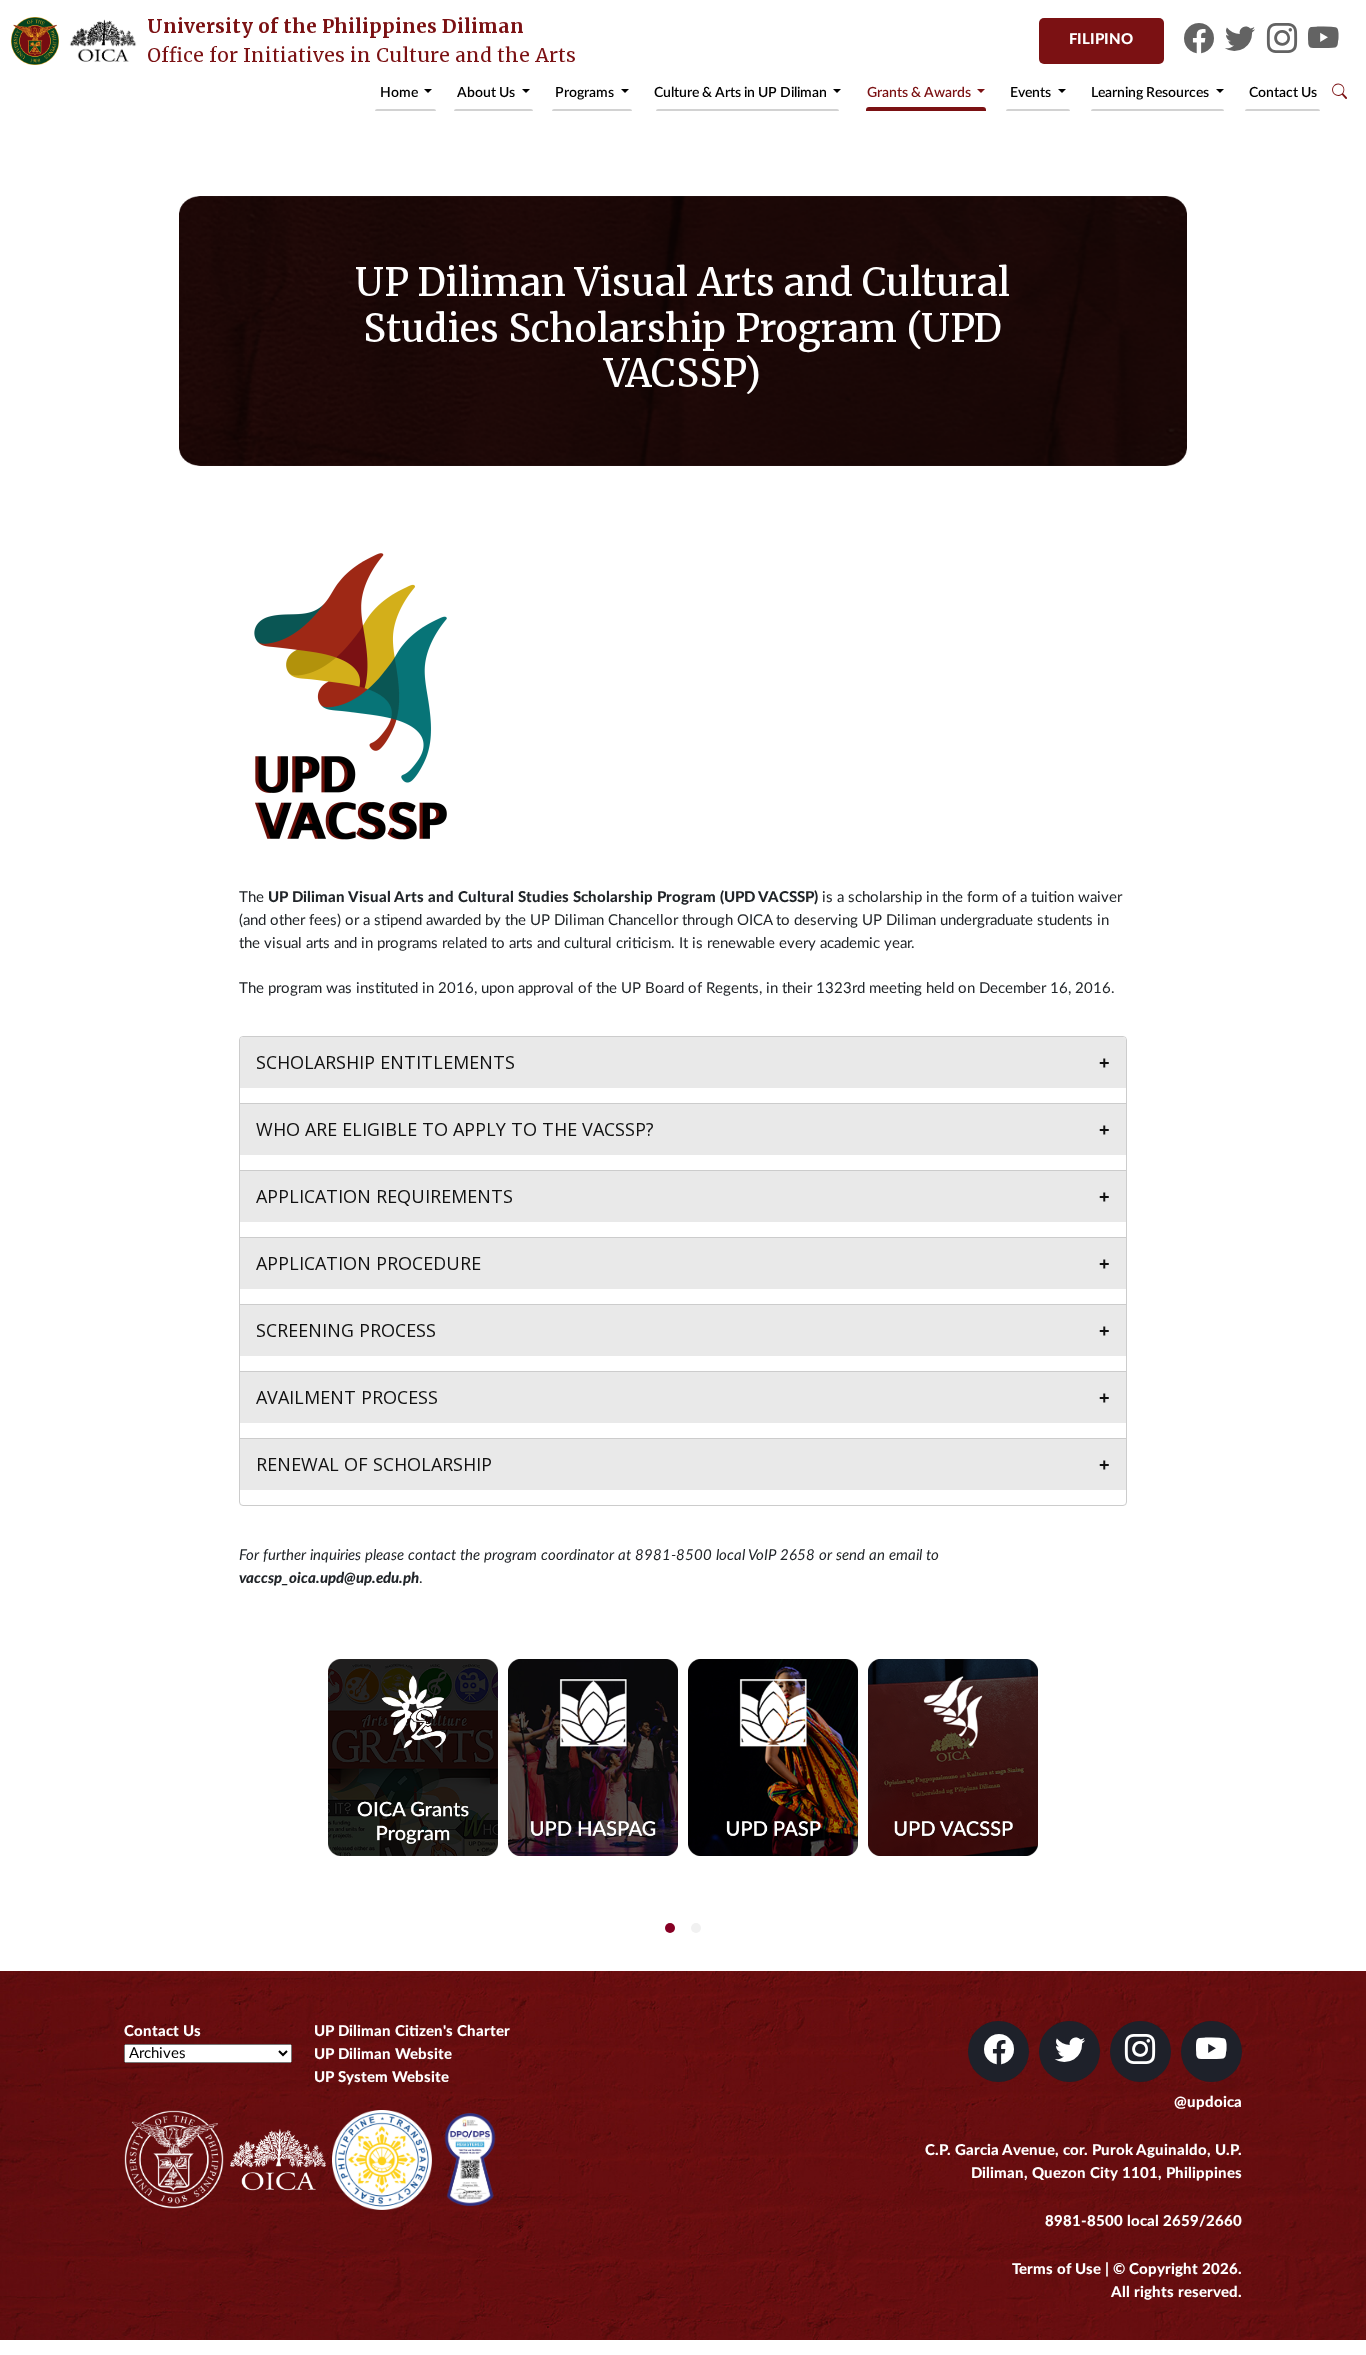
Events (1032, 93)
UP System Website (381, 2077)
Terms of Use (1056, 2269)
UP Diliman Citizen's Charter (412, 2031)
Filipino (1101, 39)
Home (400, 93)
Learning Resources (1151, 93)
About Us (487, 93)
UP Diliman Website (383, 2054)
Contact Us (1283, 93)
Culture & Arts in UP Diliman (742, 93)
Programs (586, 93)
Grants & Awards (920, 93)
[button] (670, 1928)
